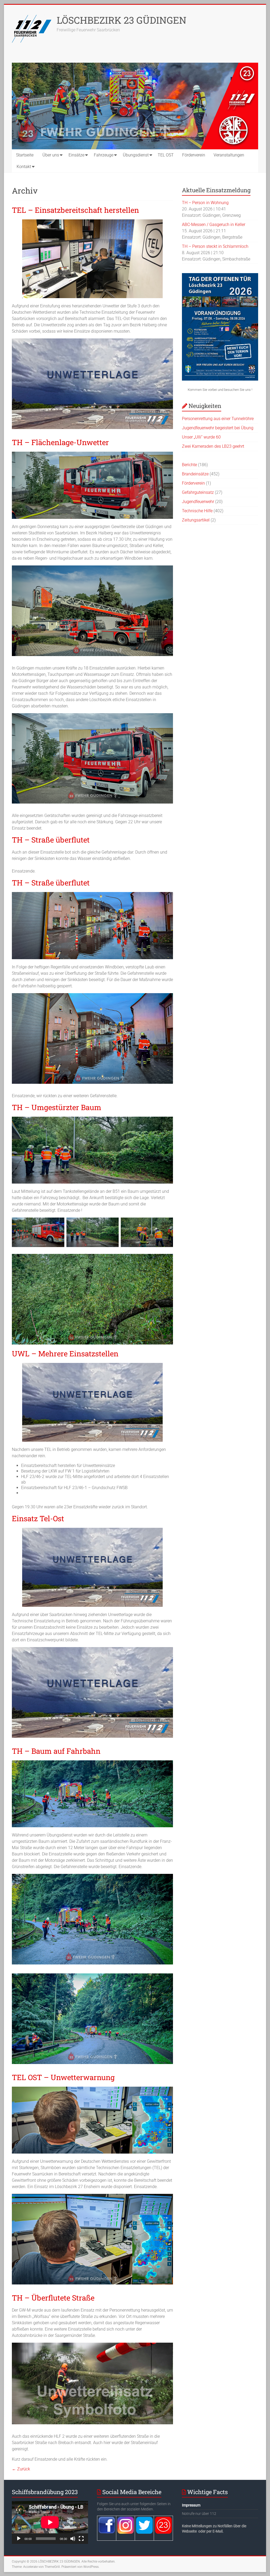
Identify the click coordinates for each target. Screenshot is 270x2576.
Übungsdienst (136, 155)
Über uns (51, 155)
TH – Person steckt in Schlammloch (215, 246)
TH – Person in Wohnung (205, 203)
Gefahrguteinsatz (198, 492)
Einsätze (76, 155)
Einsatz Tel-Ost (38, 1518)
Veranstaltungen (229, 155)
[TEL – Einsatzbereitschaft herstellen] (92, 222)
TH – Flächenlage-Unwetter (60, 442)
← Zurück (21, 2469)
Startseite (25, 155)
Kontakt (24, 167)
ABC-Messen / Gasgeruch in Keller (214, 225)
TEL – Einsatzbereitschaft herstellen (75, 210)
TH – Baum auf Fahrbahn (56, 1751)
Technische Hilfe (197, 511)
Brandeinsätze (195, 474)
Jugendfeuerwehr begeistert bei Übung (218, 428)
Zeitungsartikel (196, 520)
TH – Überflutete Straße (53, 2298)
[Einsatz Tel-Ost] (92, 1530)
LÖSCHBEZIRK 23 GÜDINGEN (122, 20)
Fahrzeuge (104, 155)
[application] (50, 2522)
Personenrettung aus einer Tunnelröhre (218, 419)
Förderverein (194, 155)
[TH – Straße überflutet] (92, 895)
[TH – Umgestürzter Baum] (92, 1119)
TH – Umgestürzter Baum (57, 1107)
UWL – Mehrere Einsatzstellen (65, 1354)
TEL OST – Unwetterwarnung (63, 2077)
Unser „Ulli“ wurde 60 (201, 437)
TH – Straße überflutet (51, 840)
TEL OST (166, 155)
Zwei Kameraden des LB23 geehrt (213, 446)
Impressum (191, 2505)
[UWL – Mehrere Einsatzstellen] (92, 1365)
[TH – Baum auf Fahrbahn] (92, 1763)
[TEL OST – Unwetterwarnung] (92, 2089)
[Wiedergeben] (19, 2539)
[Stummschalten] (73, 2539)
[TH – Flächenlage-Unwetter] (92, 454)
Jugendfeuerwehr (198, 502)
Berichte (189, 465)
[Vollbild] (81, 2539)
